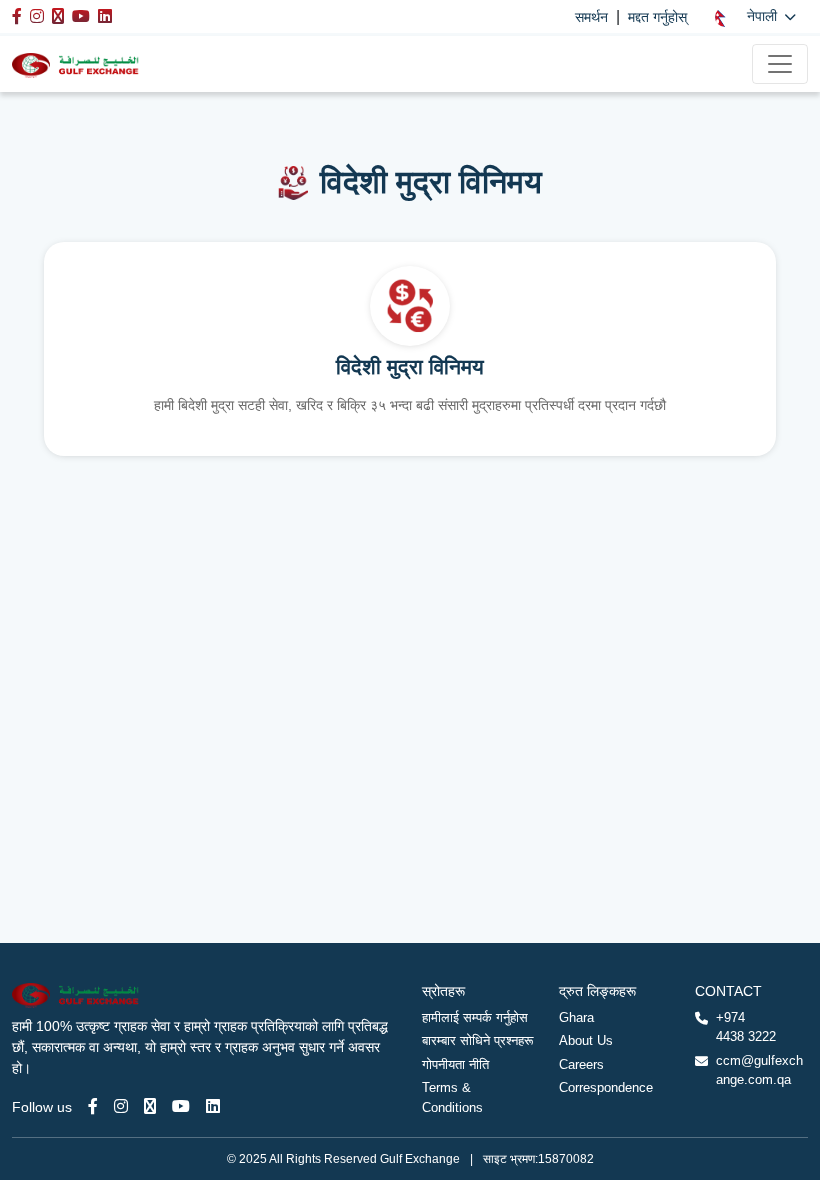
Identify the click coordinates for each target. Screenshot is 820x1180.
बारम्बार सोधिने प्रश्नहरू (477, 1040)
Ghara (576, 1017)
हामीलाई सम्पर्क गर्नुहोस (475, 1017)
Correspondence (606, 1087)
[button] (755, 16)
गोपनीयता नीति (455, 1064)
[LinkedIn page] (213, 1106)
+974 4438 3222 (746, 1027)
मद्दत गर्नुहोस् (657, 17)
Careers (581, 1064)
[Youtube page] (181, 1106)
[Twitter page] (150, 1106)
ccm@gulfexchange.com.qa (759, 1070)
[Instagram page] (121, 1106)
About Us (586, 1040)
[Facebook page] (93, 1106)
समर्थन (591, 17)
